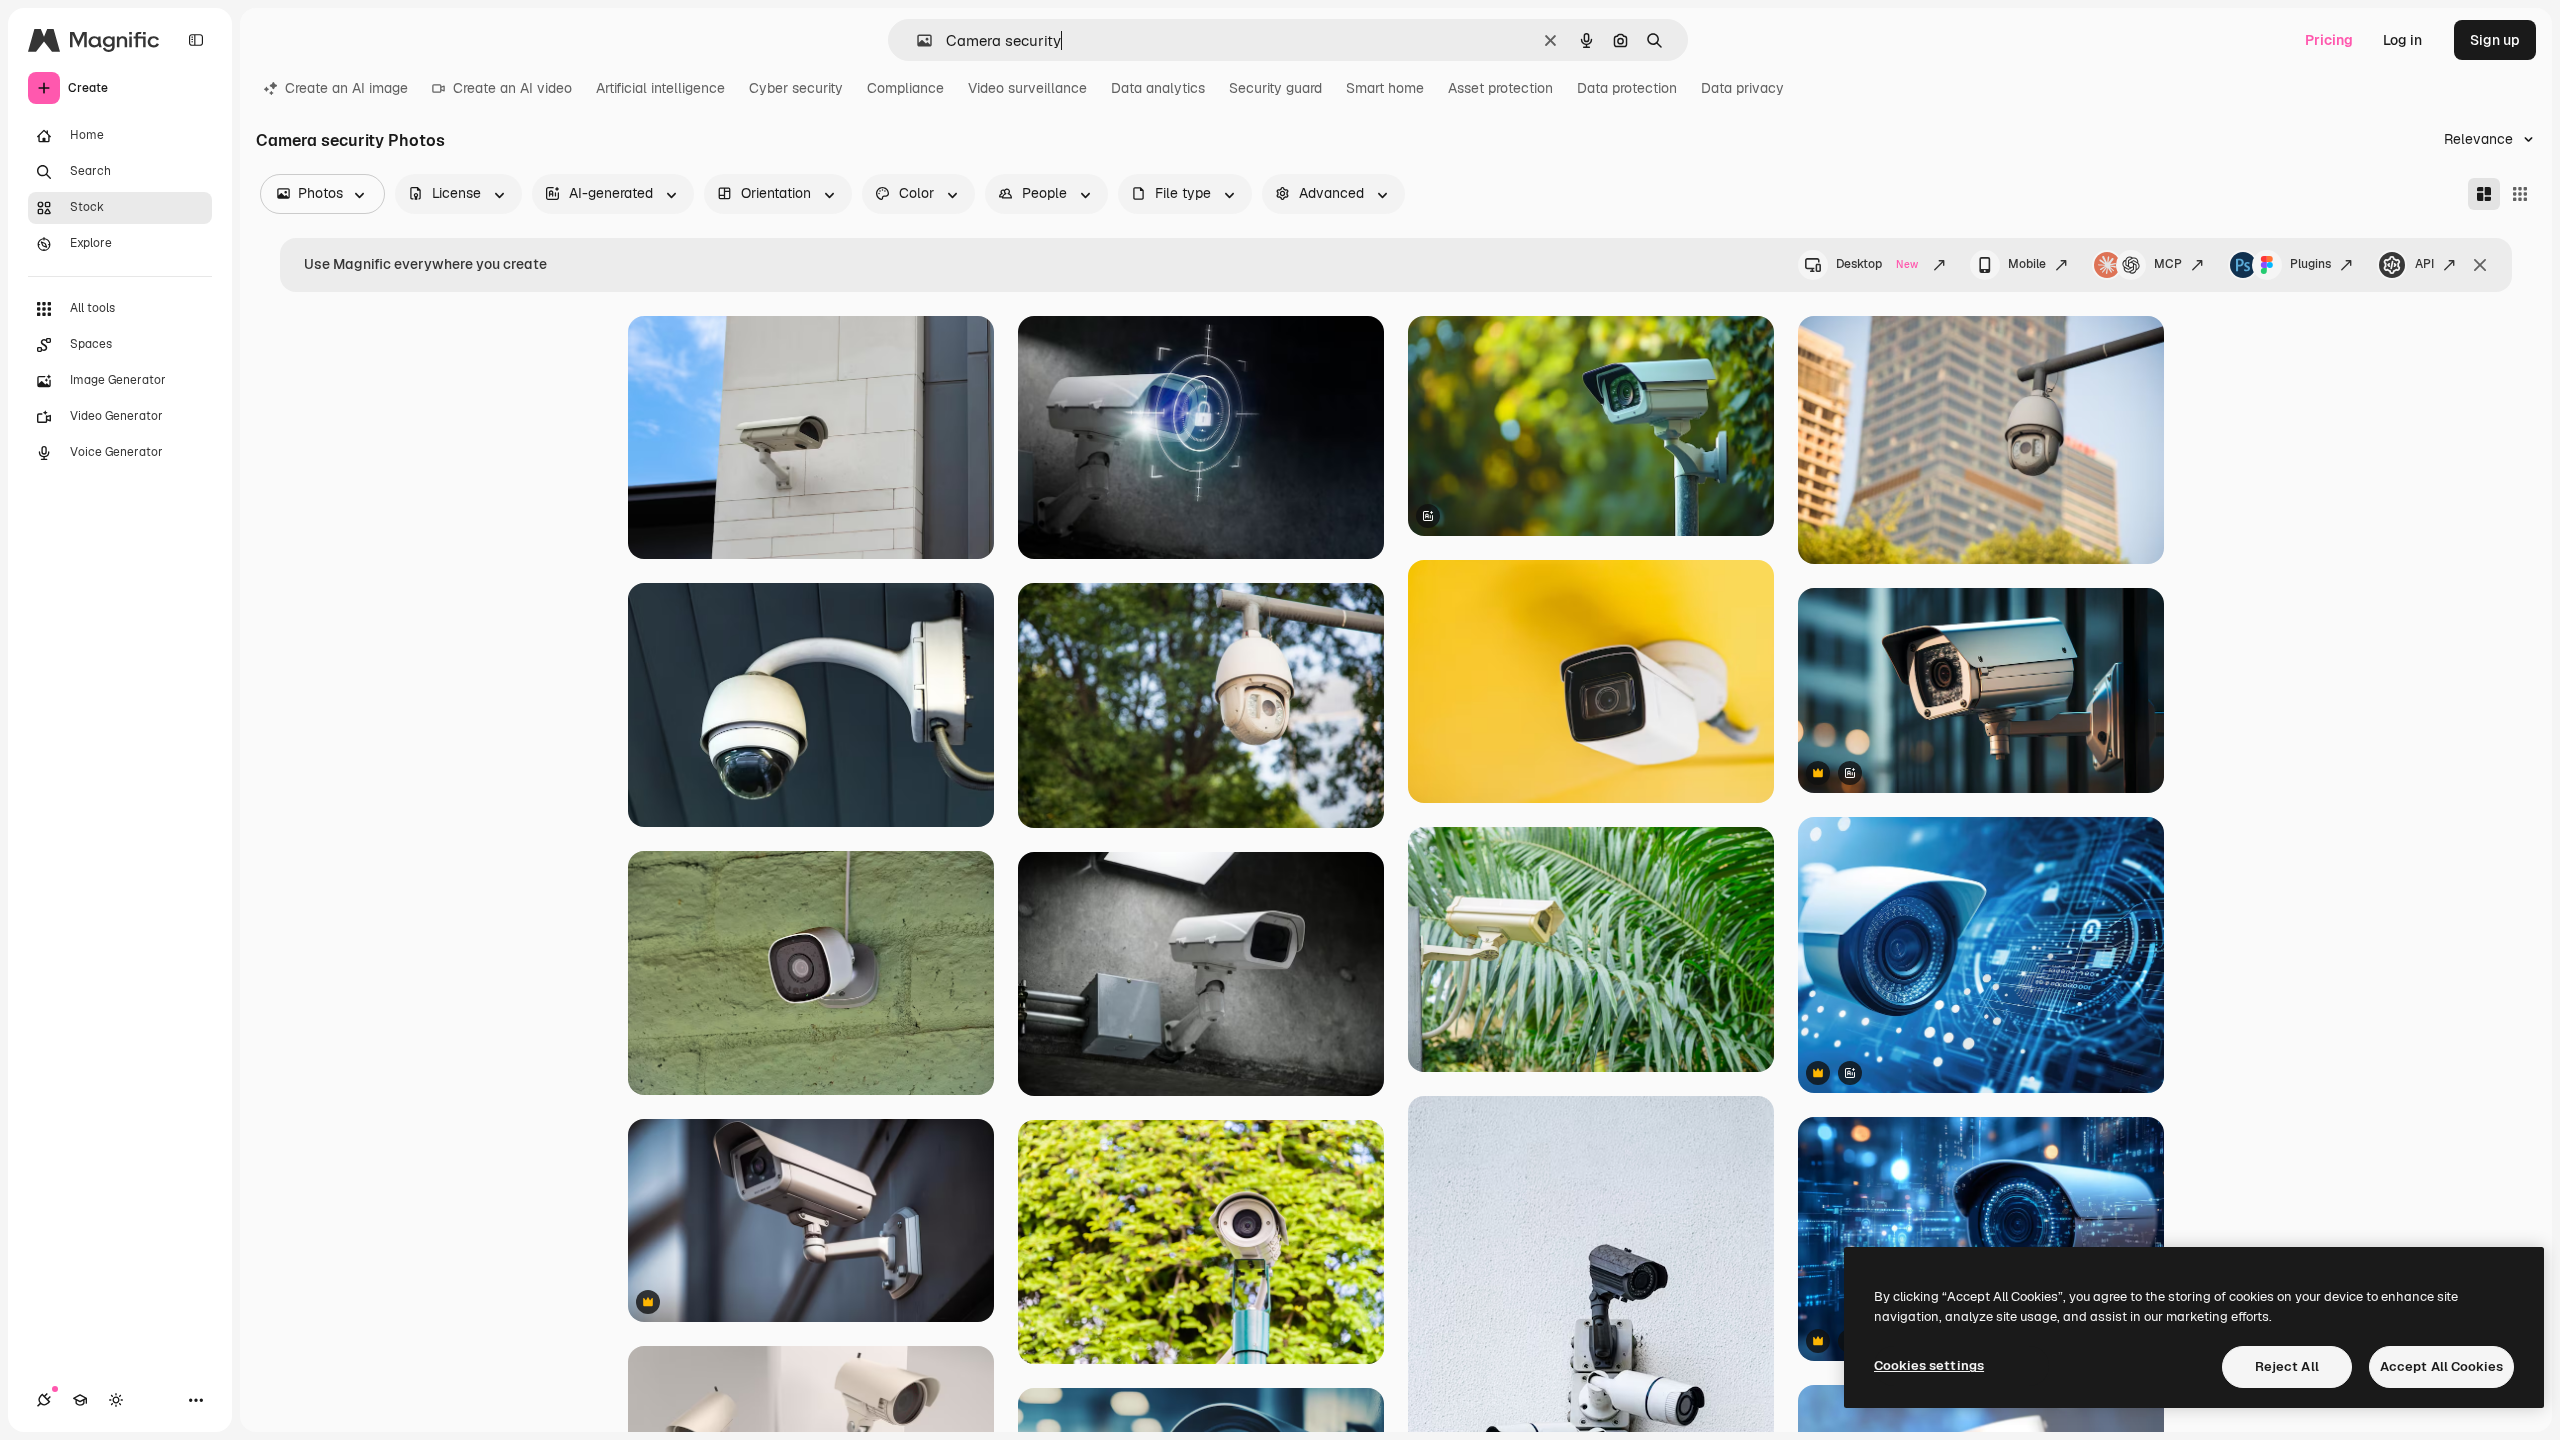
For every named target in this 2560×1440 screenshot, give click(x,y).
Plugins (2310, 264)
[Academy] (80, 1400)
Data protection (1627, 88)
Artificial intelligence (660, 88)
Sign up (2495, 40)
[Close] (2480, 265)
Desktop (1877, 264)
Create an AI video (512, 88)
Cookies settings (1929, 1365)
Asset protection (1500, 88)
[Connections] (44, 1400)
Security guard (1275, 88)
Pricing (2329, 40)
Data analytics (1158, 88)
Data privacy (1742, 88)
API (2424, 264)
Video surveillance (1027, 88)
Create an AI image (346, 88)
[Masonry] (2484, 194)
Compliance (905, 88)
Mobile (2027, 264)
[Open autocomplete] (916, 40)
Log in (2402, 40)
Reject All (2287, 1366)
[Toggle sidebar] (196, 40)
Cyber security (796, 88)
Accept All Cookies (2441, 1366)
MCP (2168, 264)
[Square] (2520, 194)
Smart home (1385, 88)
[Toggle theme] (116, 1400)
